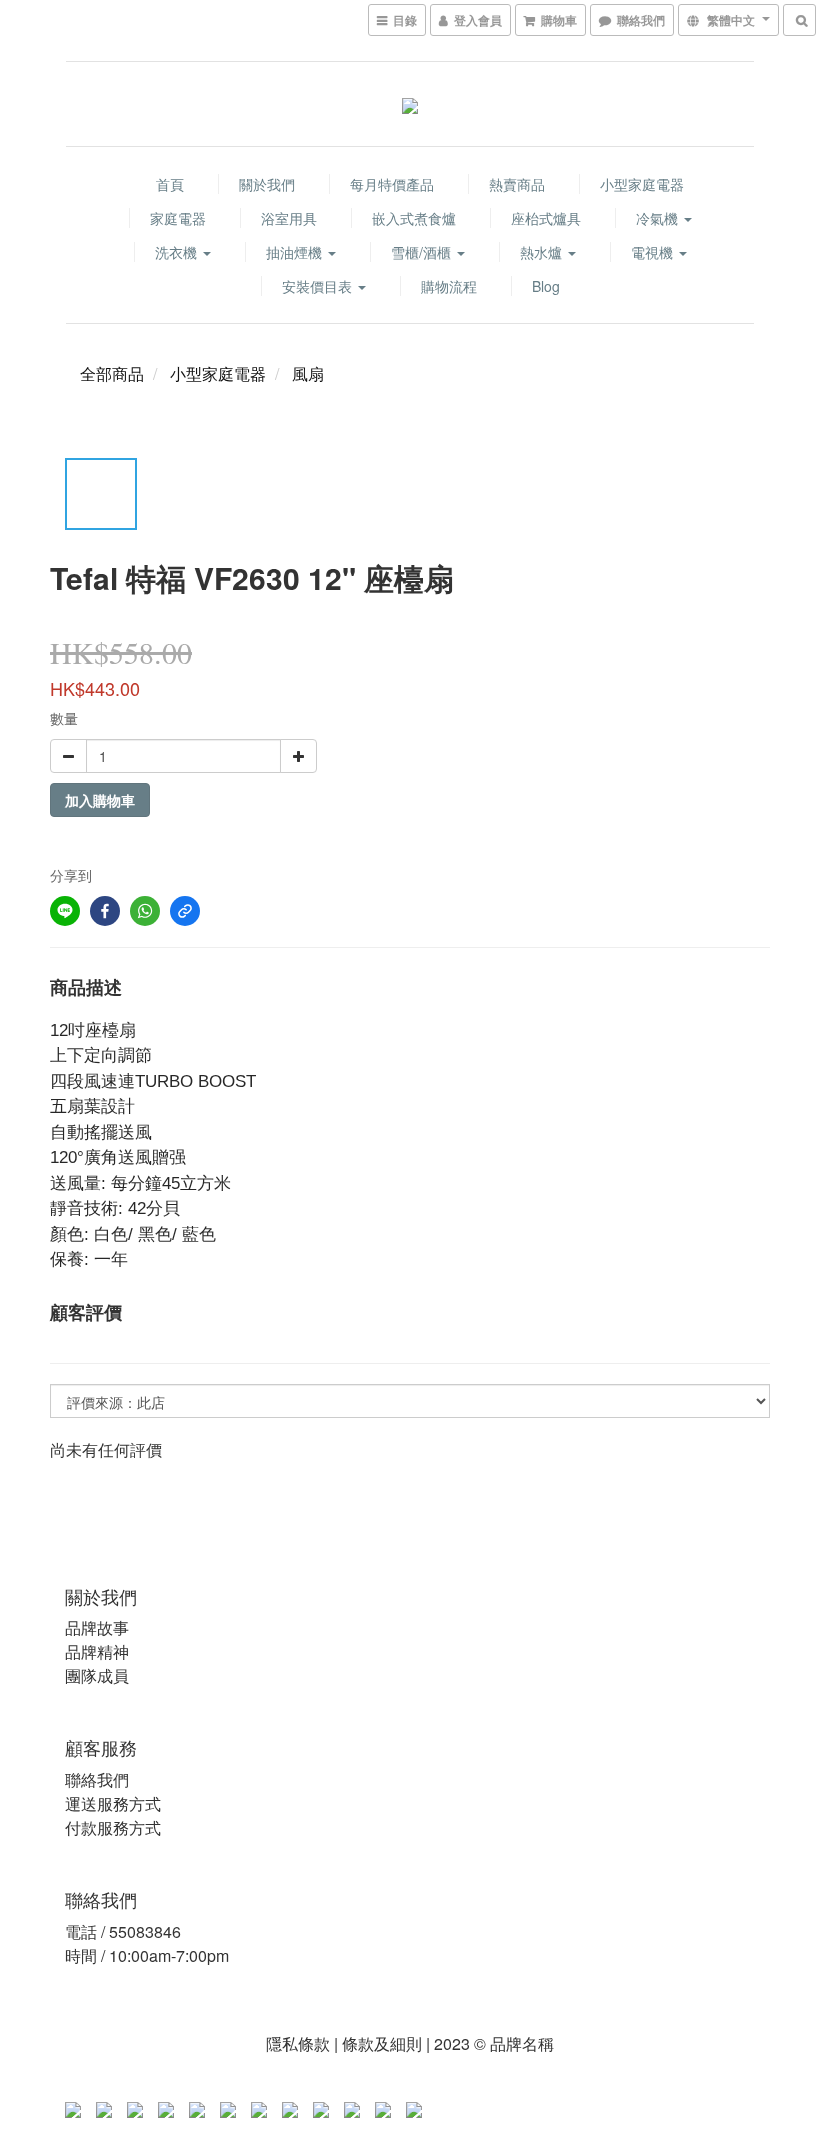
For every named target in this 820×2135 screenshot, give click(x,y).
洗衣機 (178, 252)
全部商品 (112, 373)
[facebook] (105, 911)
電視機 (654, 252)
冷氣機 (659, 218)
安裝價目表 (319, 286)
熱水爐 (543, 252)
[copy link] (185, 911)
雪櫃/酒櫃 (423, 252)
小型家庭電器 (642, 184)
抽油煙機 (296, 252)
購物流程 (449, 286)
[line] (65, 911)
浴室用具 (289, 218)
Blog (546, 286)
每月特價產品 (392, 184)
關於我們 (267, 184)
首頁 (170, 184)
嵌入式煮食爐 (414, 218)
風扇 (308, 373)
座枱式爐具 (546, 218)
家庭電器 (178, 218)
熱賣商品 (517, 184)
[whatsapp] (145, 911)
